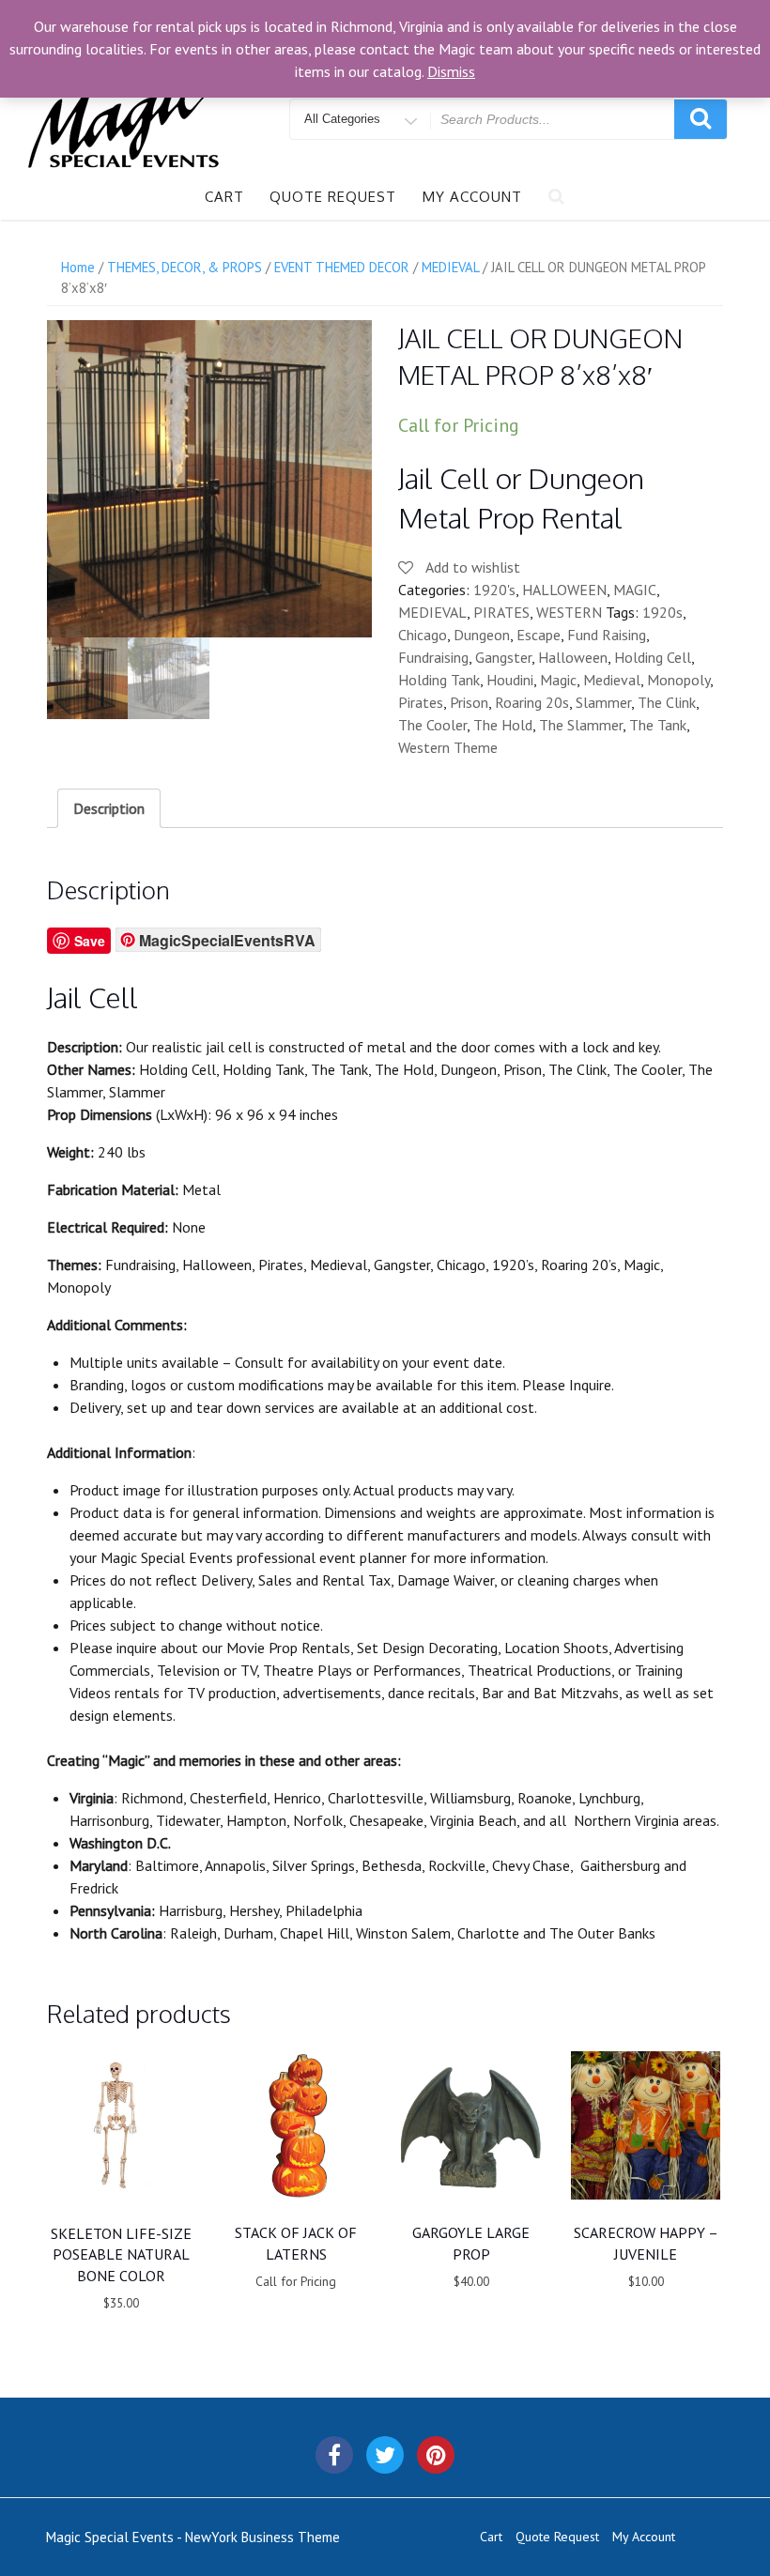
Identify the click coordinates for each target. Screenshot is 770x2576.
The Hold (503, 725)
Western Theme (448, 747)
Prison (469, 702)
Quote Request (333, 197)
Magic (558, 680)
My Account (472, 197)
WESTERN (569, 612)
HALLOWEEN (564, 590)
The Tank (658, 725)
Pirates (421, 702)
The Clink (667, 702)
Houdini (510, 680)
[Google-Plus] (436, 2455)
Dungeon (482, 635)
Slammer (603, 702)
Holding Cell (653, 657)
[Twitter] (385, 2455)
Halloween (573, 657)
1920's (494, 590)
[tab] (109, 808)
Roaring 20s (532, 702)
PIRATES (501, 612)
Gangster (503, 657)
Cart (224, 197)
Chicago (423, 635)
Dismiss (451, 71)
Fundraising (433, 657)
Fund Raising (607, 635)
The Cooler (432, 725)
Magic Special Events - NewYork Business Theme (193, 2537)
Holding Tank (439, 680)
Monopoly (678, 680)
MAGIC (635, 590)
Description (109, 808)
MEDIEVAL (432, 612)
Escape (539, 635)
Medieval (612, 680)
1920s (662, 612)
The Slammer (581, 725)
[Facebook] (334, 2455)
